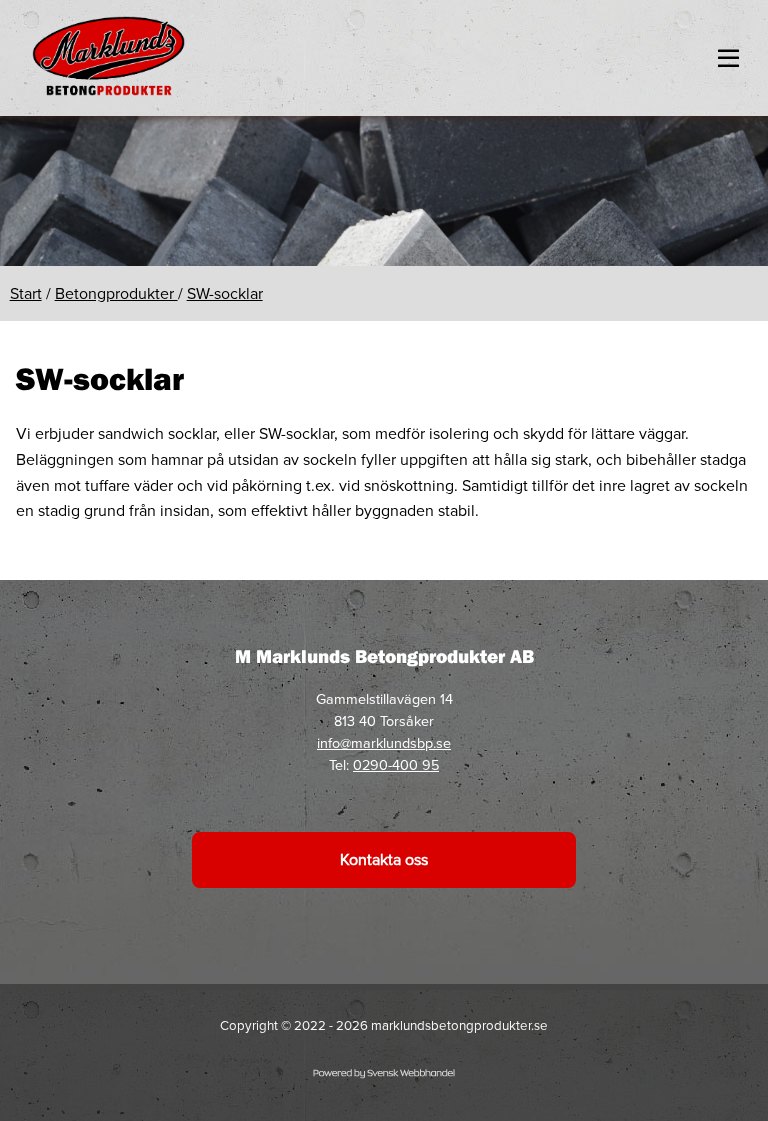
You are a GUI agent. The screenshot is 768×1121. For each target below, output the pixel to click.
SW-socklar (225, 293)
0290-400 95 (396, 765)
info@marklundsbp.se (384, 743)
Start (26, 293)
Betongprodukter (116, 293)
